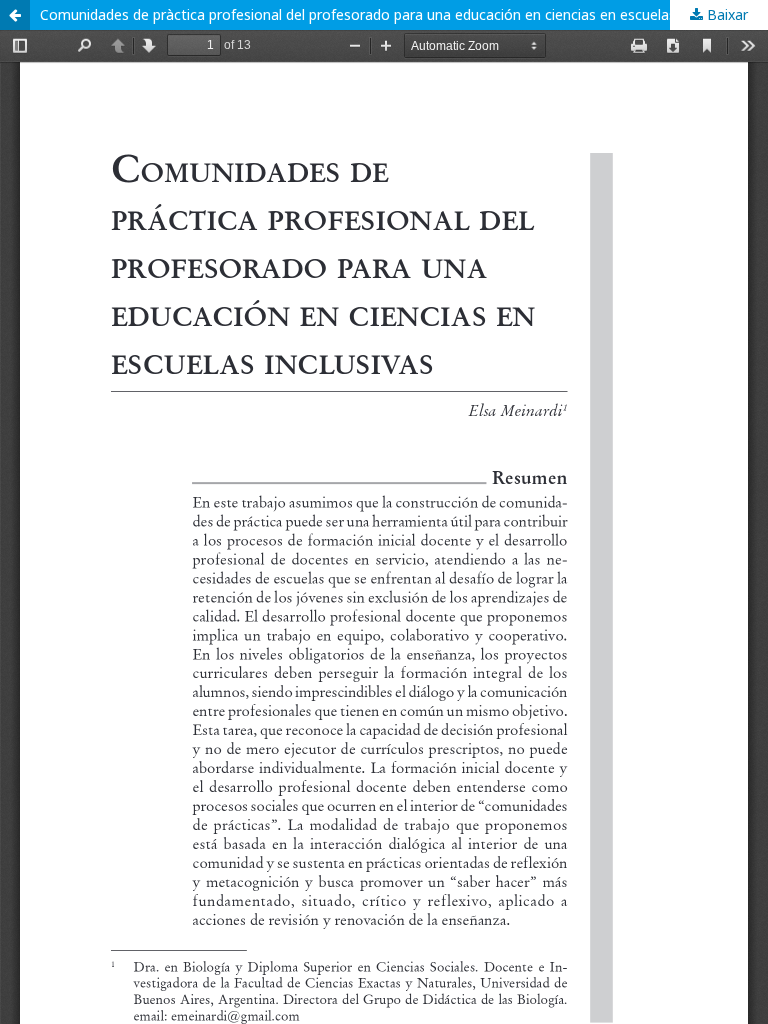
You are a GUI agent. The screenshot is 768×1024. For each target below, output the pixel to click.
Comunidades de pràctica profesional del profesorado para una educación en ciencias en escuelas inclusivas (390, 14)
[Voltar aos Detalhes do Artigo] (15, 15)
